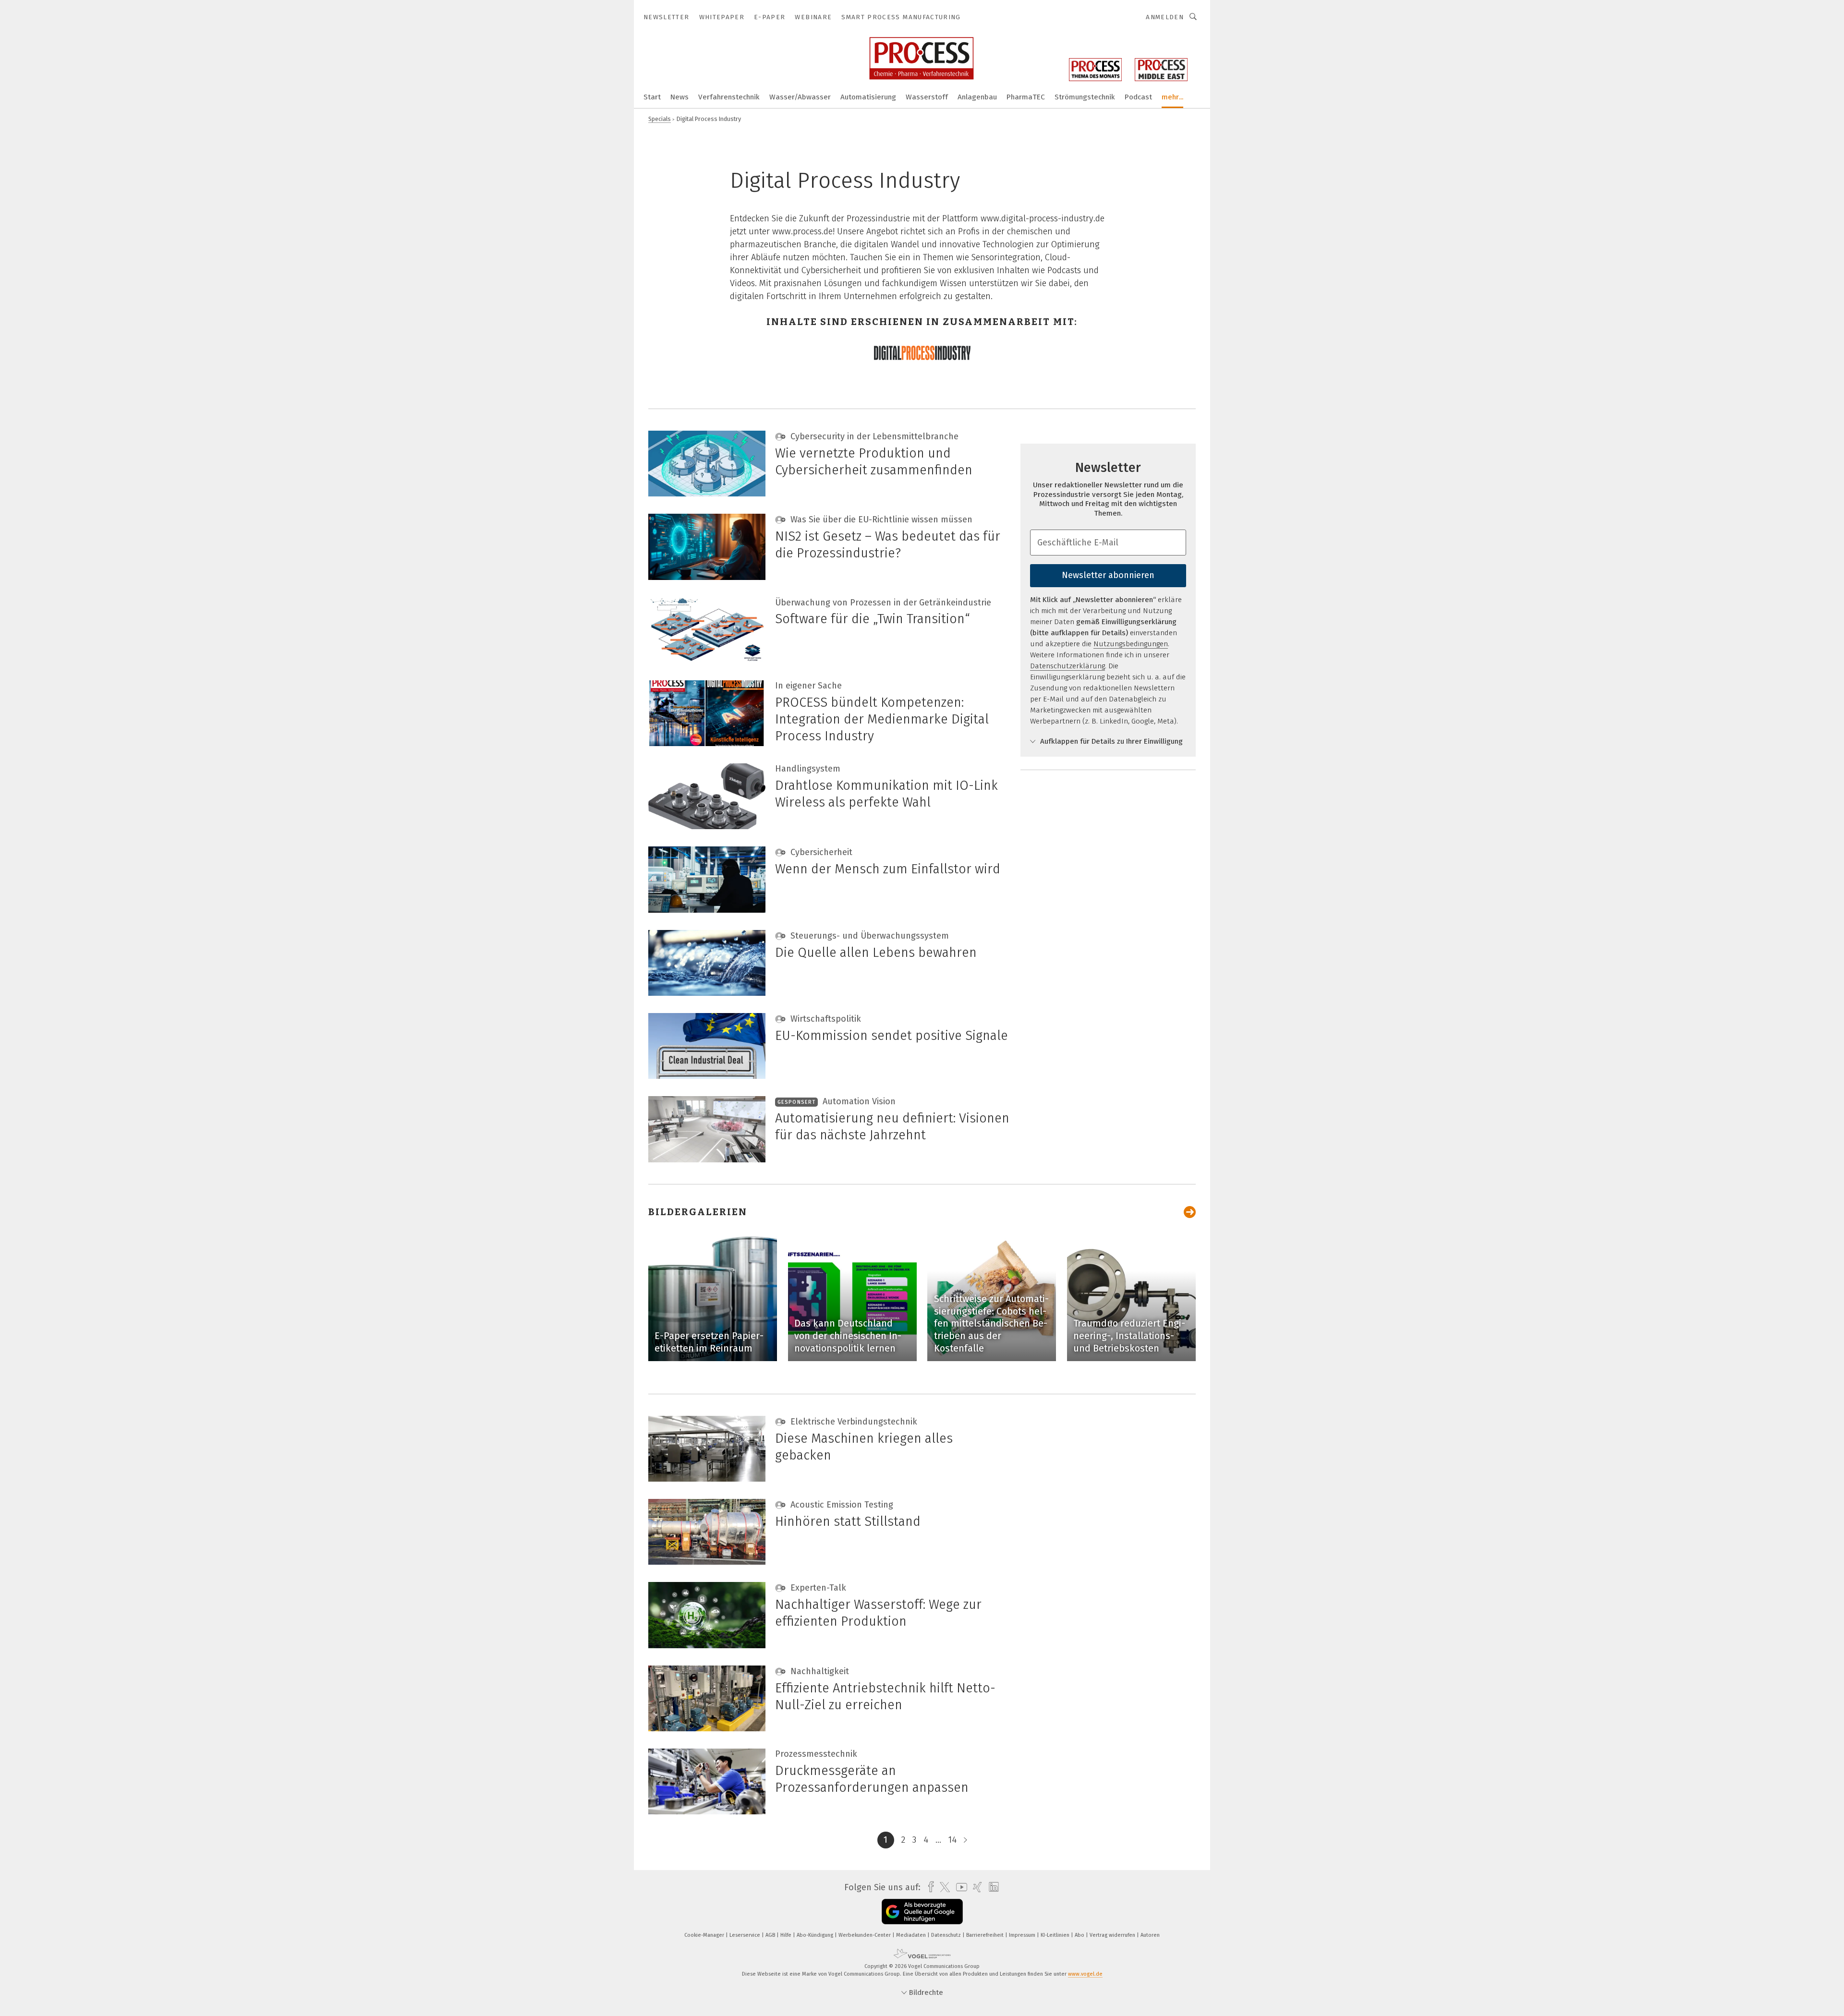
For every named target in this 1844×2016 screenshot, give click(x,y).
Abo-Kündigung (816, 1935)
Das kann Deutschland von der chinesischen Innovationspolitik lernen (848, 1335)
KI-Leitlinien (1056, 1935)
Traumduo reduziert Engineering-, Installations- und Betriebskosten (1129, 1335)
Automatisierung (868, 97)
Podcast (1138, 97)
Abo (1080, 1935)
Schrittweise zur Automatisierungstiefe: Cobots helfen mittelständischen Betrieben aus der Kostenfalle (991, 1323)
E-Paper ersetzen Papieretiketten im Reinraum (709, 1342)
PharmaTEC (1026, 97)
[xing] (975, 1887)
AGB (771, 1935)
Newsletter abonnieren (1108, 575)
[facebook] (928, 1887)
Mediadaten (912, 1935)
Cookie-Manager (705, 1935)
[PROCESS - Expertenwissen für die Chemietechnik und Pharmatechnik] (652, 96)
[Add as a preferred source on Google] (922, 1912)
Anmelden (1165, 17)
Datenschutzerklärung (1068, 666)
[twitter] (942, 1887)
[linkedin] (991, 1887)
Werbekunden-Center (865, 1935)
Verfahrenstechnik (729, 97)
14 (952, 1840)
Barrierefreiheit (986, 1935)
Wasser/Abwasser (800, 97)
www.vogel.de (1085, 1974)
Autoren (1150, 1935)
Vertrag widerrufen (1113, 1935)
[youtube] (959, 1887)
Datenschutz (947, 1935)
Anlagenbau (977, 97)
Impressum (1023, 1935)
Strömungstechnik (1085, 97)
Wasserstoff (927, 97)
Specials (660, 119)
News (679, 97)
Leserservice (746, 1935)
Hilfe (787, 1935)
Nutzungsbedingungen (1131, 644)
